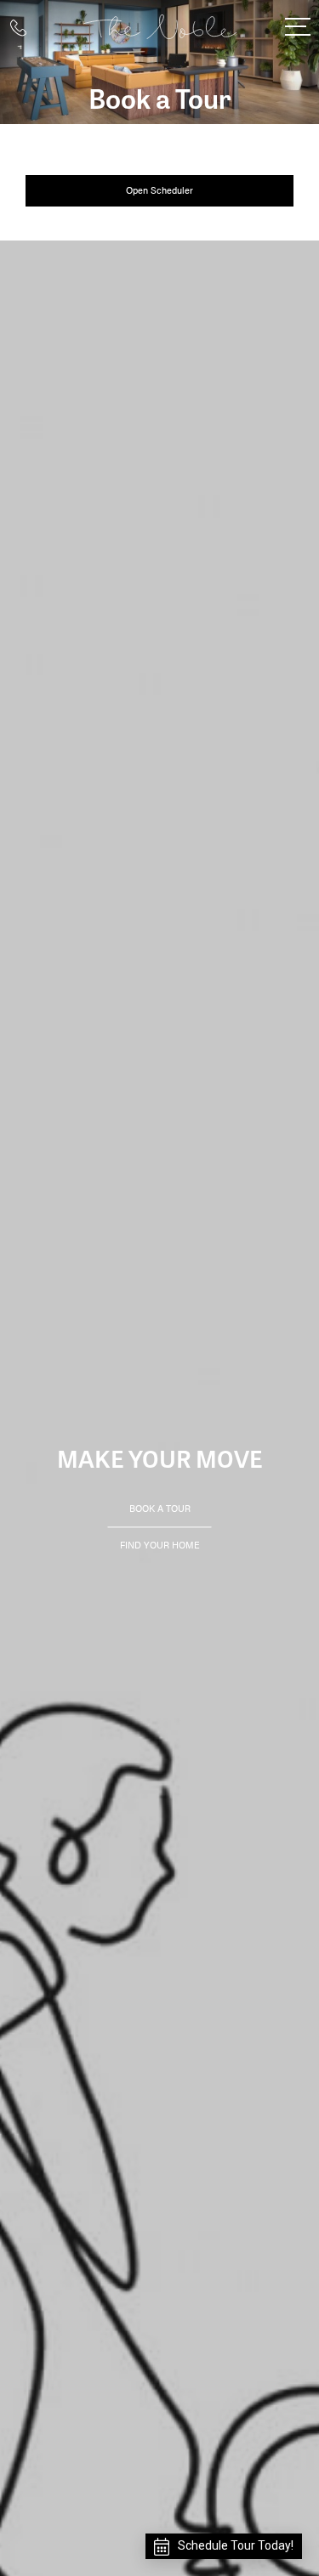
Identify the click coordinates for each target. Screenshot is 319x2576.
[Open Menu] (298, 27)
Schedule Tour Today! (236, 2545)
